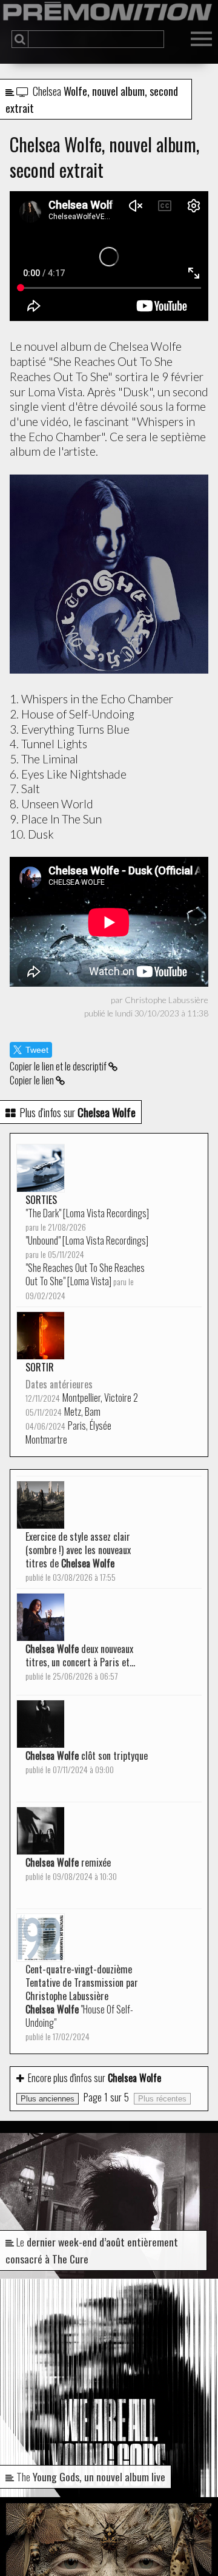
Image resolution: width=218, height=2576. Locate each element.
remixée (71, 1869)
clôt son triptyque (87, 1762)
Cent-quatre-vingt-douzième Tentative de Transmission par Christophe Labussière (82, 2002)
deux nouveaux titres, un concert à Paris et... (80, 1662)
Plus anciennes (48, 2099)
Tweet (37, 1050)
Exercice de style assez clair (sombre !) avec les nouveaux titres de (78, 1556)
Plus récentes (162, 2099)
